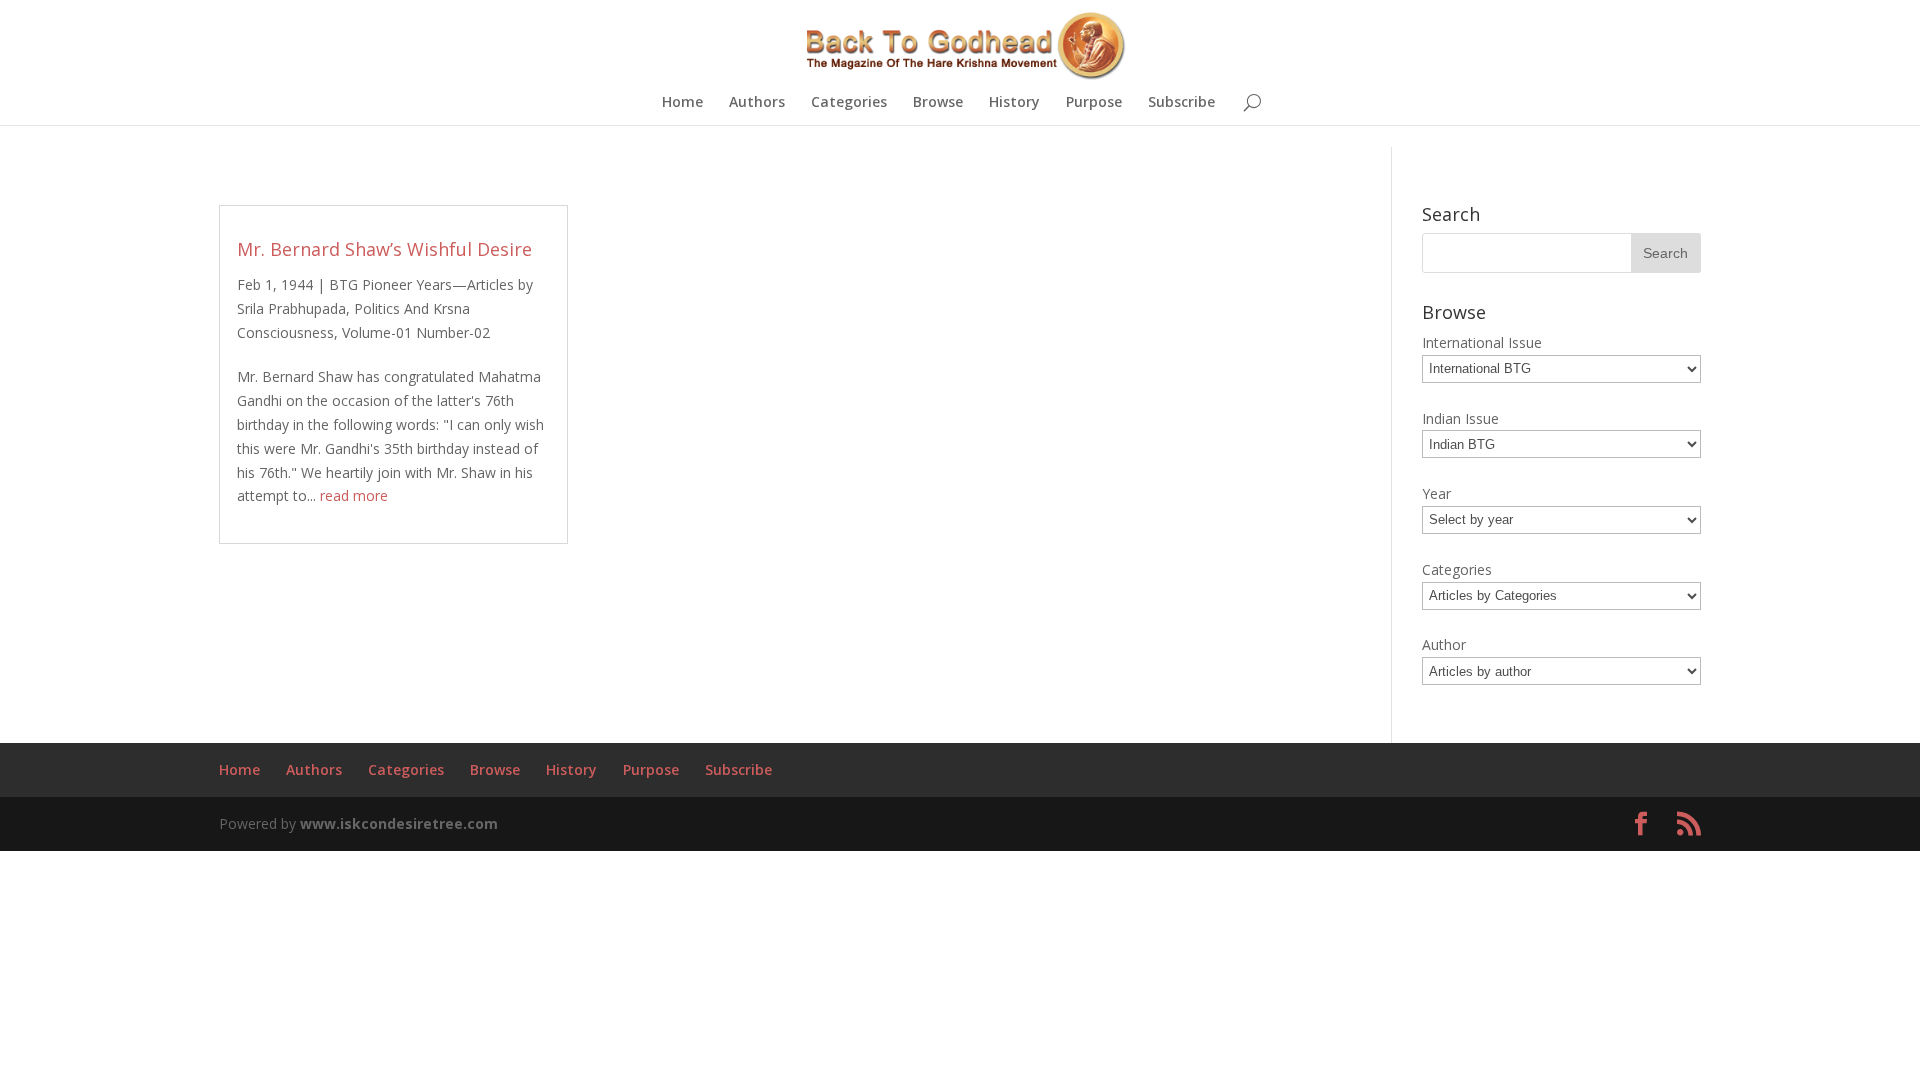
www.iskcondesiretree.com (399, 823)
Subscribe (1181, 103)
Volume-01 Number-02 (416, 332)
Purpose (1094, 103)
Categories (849, 103)
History (1014, 103)
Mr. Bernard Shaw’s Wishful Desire (384, 249)
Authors (757, 103)
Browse (938, 103)
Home (682, 103)
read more (354, 495)
